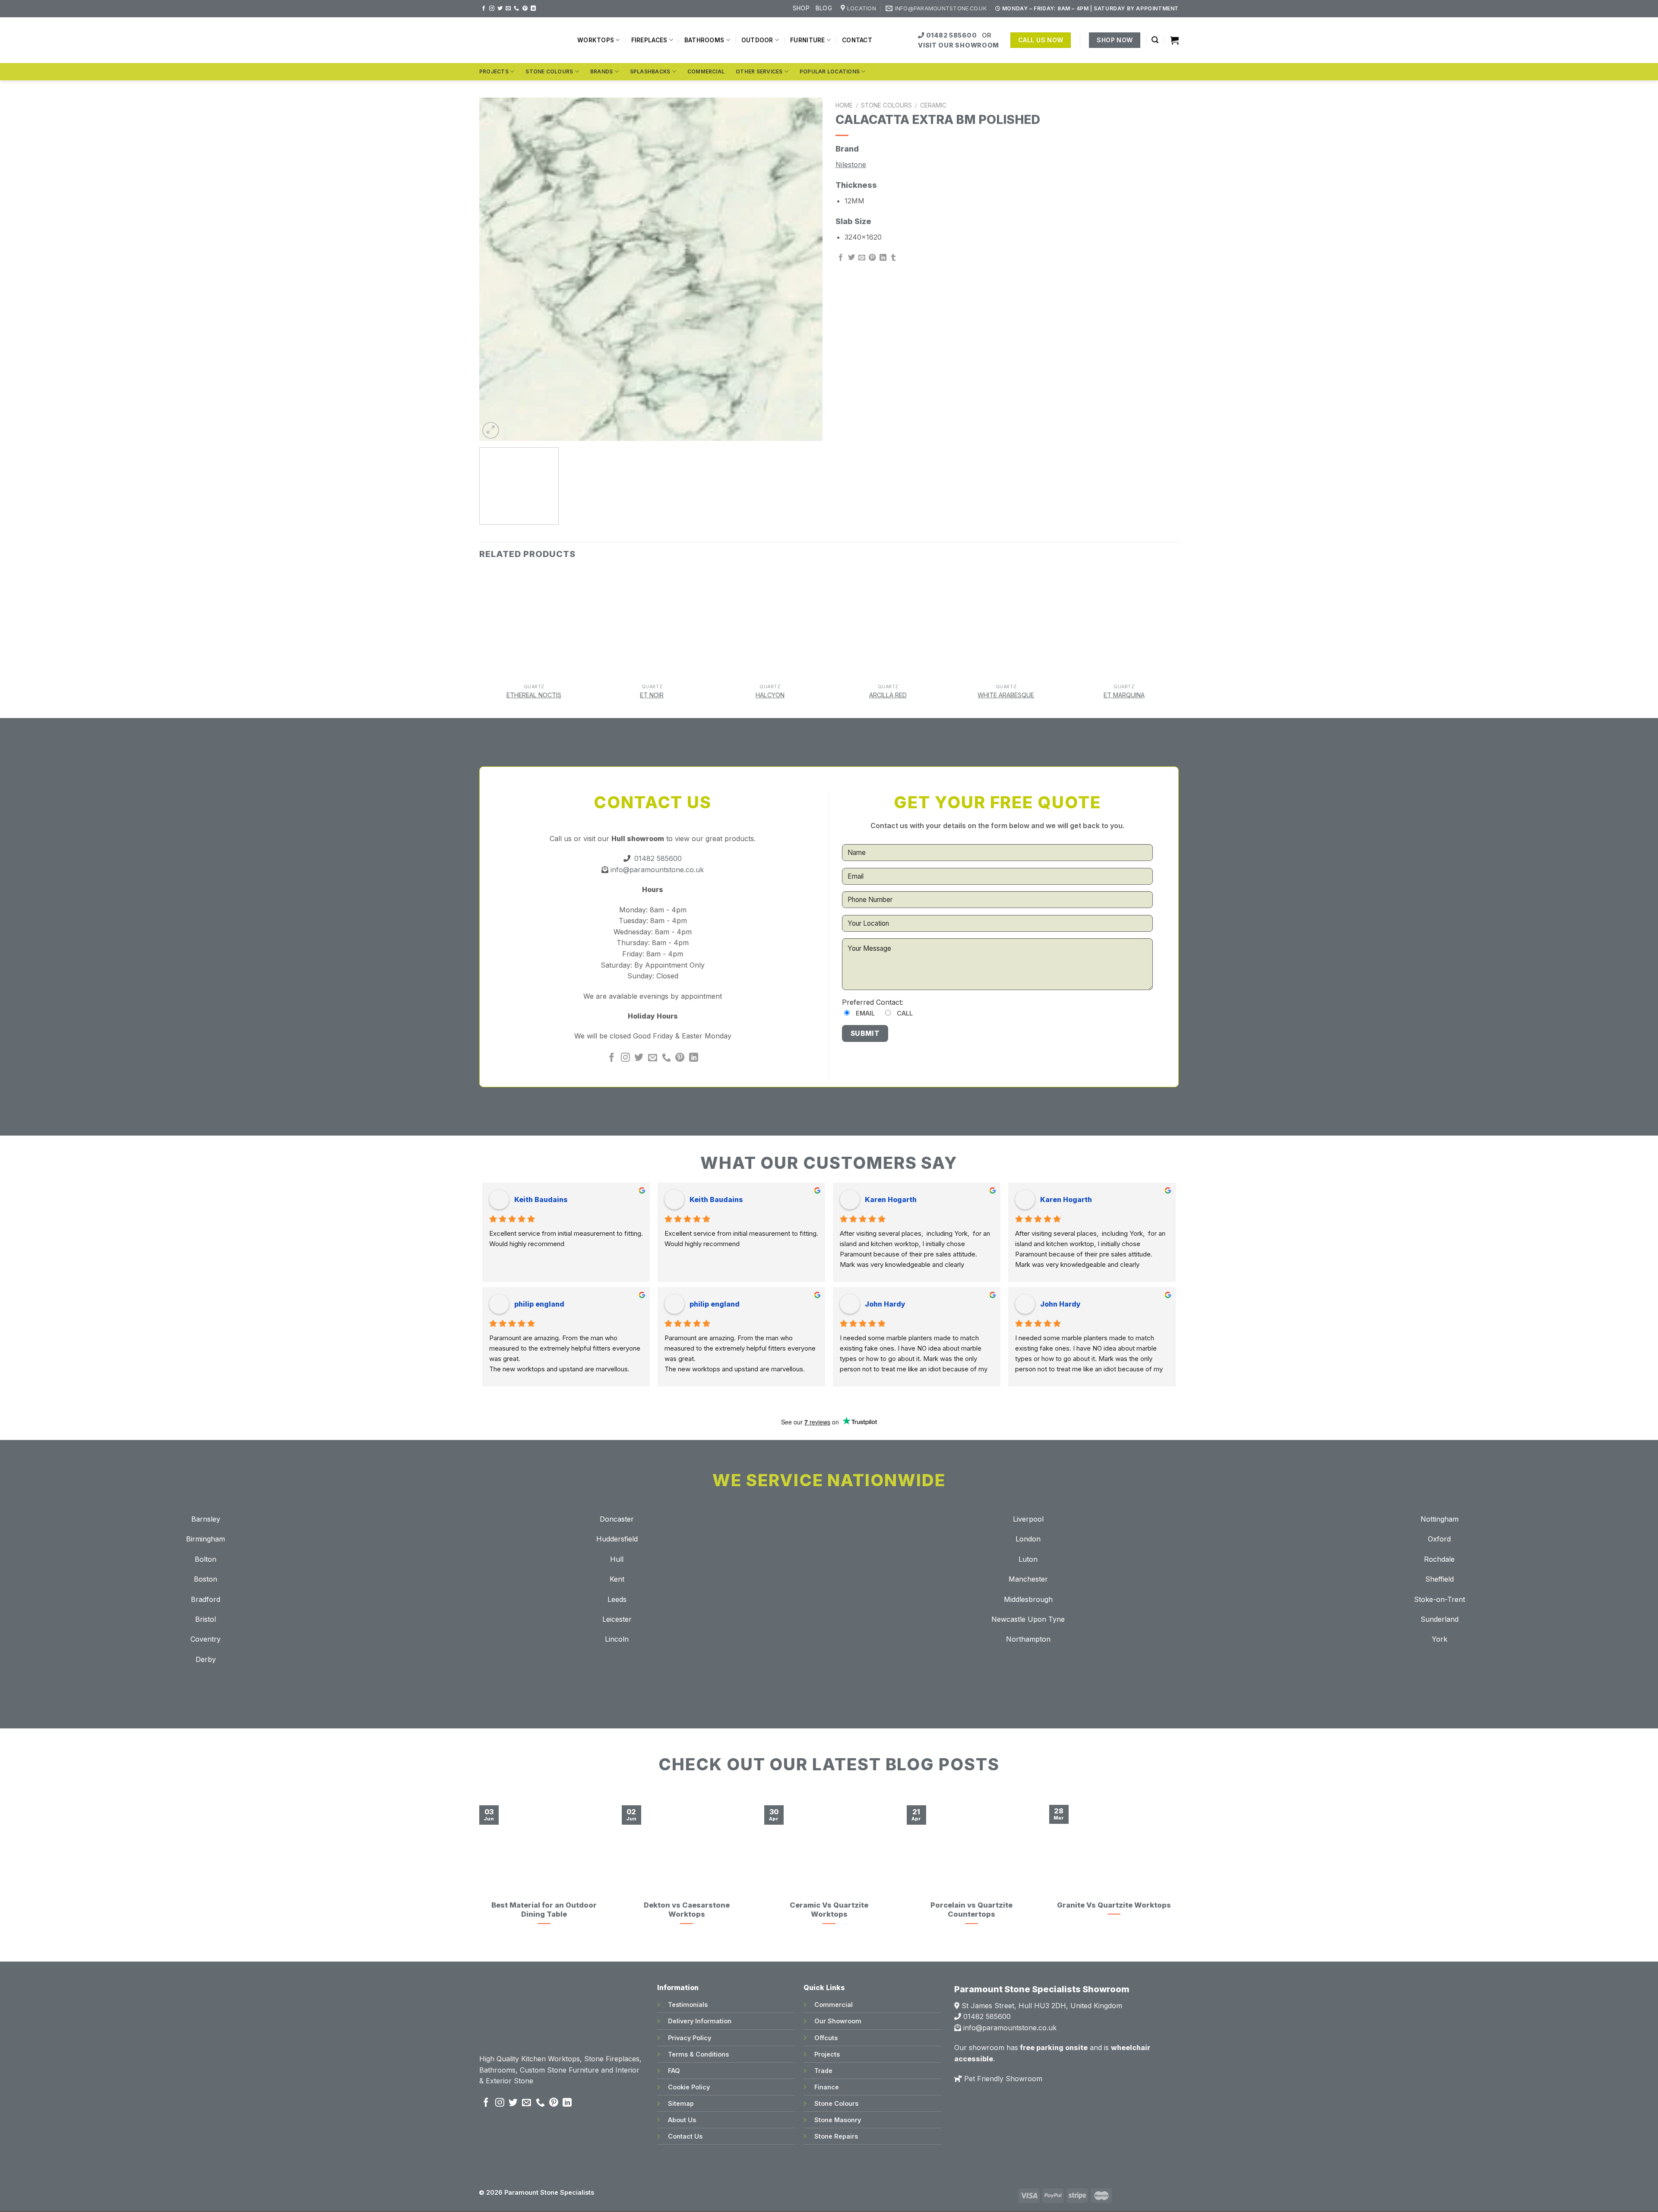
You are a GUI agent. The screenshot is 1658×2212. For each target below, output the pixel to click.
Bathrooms (704, 40)
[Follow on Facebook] (484, 9)
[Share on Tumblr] (893, 258)
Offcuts (826, 2038)
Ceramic (933, 105)
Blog (824, 8)
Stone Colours (549, 71)
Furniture (807, 40)
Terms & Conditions (698, 2054)
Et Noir (652, 695)
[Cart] (1174, 40)
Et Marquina (1124, 695)
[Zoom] (491, 430)
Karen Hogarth (891, 1199)
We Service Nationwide (829, 1480)
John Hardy (885, 1304)
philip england (539, 1304)
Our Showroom (838, 2021)
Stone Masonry (838, 2120)
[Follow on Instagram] (492, 9)
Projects (494, 71)
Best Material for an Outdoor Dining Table (544, 1910)
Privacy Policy (690, 2038)
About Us (682, 2120)
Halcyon (770, 695)
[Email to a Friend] (862, 258)
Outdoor (757, 40)
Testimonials (688, 2005)
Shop (801, 8)
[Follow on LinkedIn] (533, 9)
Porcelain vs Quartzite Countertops (971, 1910)
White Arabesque (1006, 695)
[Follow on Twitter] (500, 9)
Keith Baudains (541, 1199)
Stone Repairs (836, 2136)
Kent (617, 1579)
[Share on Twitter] (851, 258)
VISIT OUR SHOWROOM (959, 45)
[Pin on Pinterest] (872, 258)
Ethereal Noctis (534, 695)
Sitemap (681, 2103)
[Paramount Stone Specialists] (522, 40)
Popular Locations (830, 71)
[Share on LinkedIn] (883, 258)
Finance (827, 2087)
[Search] (1155, 40)
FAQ (674, 2071)
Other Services (759, 71)
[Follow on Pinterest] (525, 9)
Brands (601, 71)
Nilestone (851, 165)
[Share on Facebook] (841, 258)
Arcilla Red (888, 695)
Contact (857, 40)
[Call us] (516, 9)
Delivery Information (700, 2021)
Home (844, 105)
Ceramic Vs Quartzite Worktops (829, 1910)
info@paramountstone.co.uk (656, 870)
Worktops (596, 40)
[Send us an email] (508, 9)
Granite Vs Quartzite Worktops (1114, 1905)
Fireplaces (649, 40)
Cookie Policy (689, 2087)
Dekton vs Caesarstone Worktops (687, 1910)
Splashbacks (650, 71)
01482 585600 (951, 35)
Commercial (706, 71)
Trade (823, 2071)
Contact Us (685, 2136)
